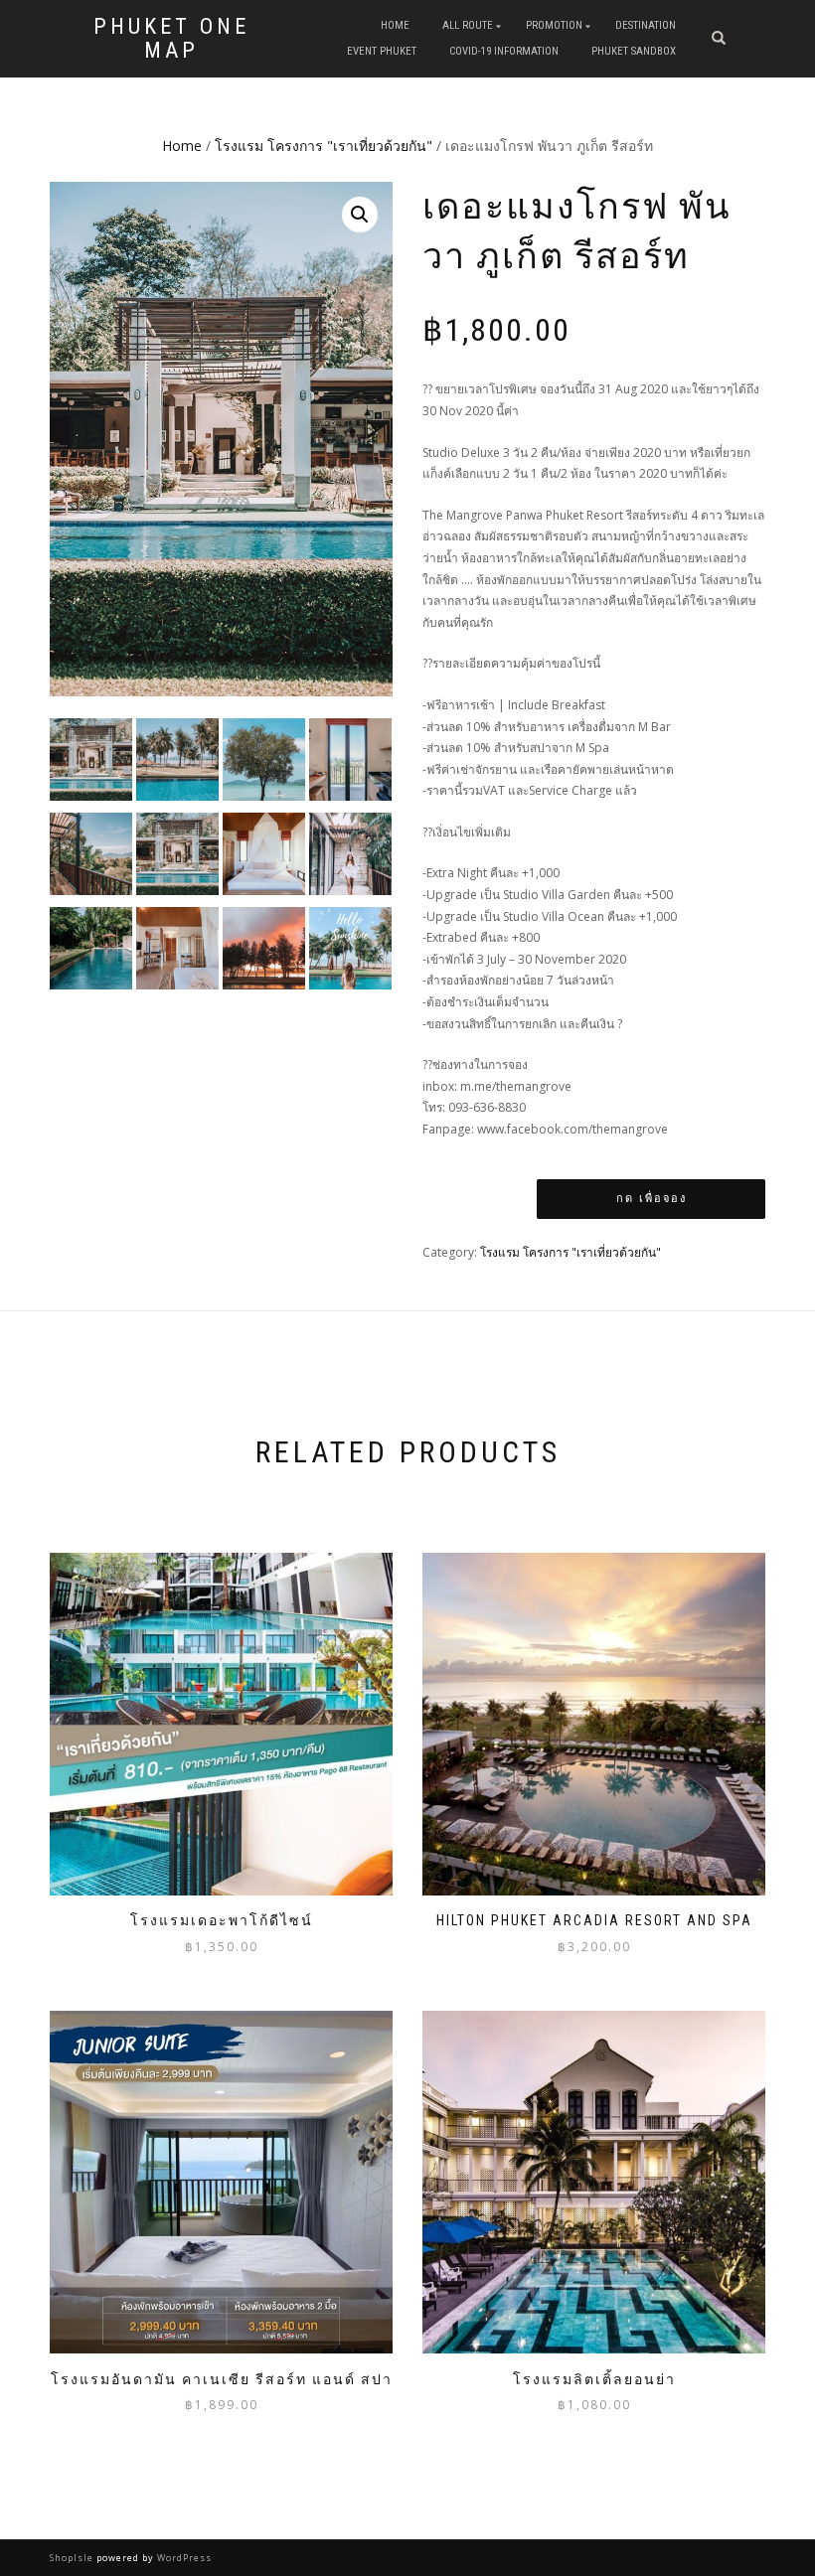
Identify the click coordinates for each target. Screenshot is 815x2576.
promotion (554, 25)
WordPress (183, 2558)
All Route (468, 25)
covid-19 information (504, 51)
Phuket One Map (171, 39)
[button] (360, 215)
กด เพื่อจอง (652, 1199)
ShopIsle (73, 2558)
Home (395, 25)
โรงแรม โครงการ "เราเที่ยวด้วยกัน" (324, 146)
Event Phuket (382, 51)
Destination (646, 25)
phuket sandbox (634, 51)
